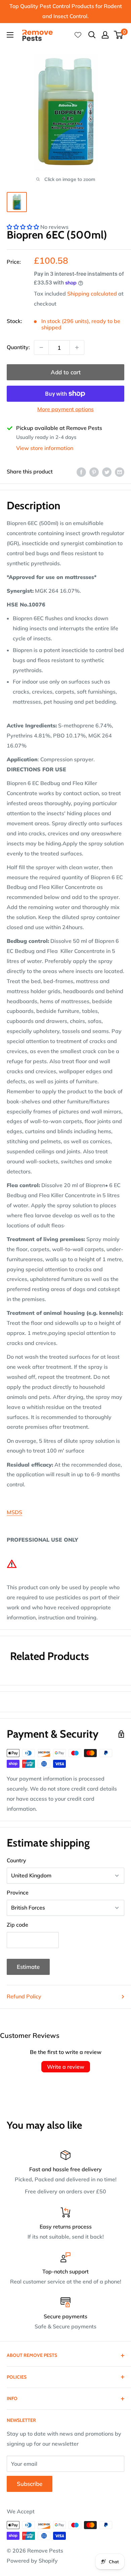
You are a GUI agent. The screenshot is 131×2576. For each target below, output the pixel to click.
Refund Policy (24, 1996)
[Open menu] (10, 35)
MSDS (14, 1512)
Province (18, 1892)
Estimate (28, 1967)
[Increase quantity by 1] (77, 347)
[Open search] (92, 35)
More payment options (65, 409)
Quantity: (18, 347)
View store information (45, 448)
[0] (119, 35)
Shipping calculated (92, 294)
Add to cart (66, 372)
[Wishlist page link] (78, 35)
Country (16, 1860)
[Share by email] (120, 472)
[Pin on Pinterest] (94, 472)
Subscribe (30, 2484)
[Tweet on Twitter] (107, 472)
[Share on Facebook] (81, 472)
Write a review (66, 2067)
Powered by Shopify (32, 2561)
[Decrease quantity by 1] (41, 347)
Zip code (17, 1925)
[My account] (105, 35)
